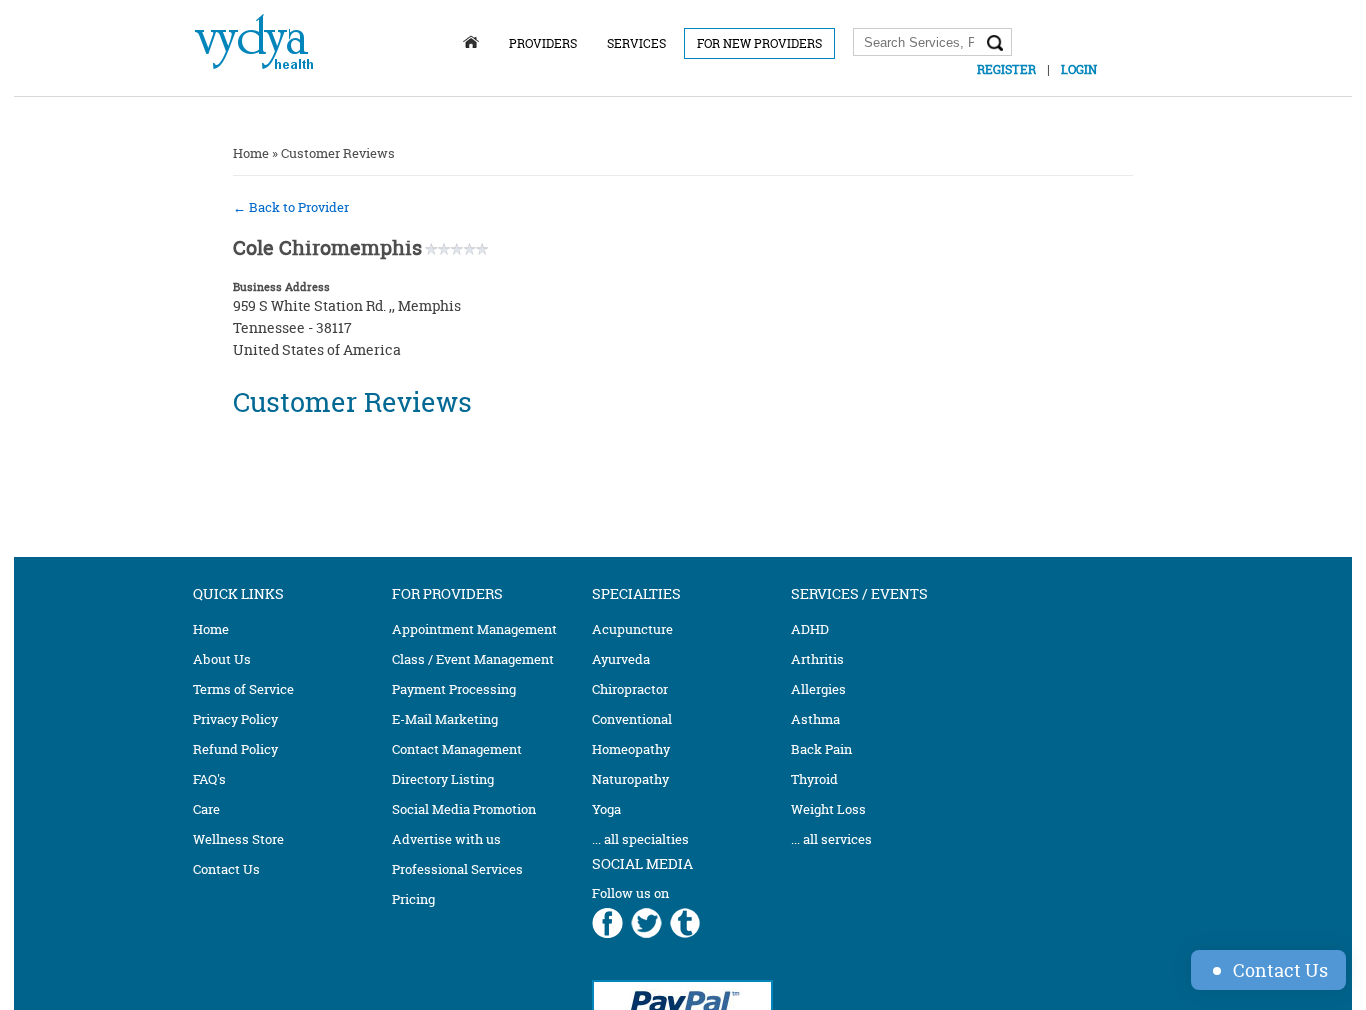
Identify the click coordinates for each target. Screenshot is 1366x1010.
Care (206, 809)
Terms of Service (243, 689)
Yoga (606, 809)
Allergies (818, 689)
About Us (222, 659)
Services (636, 43)
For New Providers (759, 43)
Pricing (413, 899)
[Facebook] (607, 925)
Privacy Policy (235, 719)
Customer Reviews (338, 153)
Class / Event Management (473, 659)
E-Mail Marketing (445, 719)
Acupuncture (632, 629)
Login (1079, 69)
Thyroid (814, 779)
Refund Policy (235, 749)
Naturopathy (630, 779)
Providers (543, 43)
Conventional (632, 719)
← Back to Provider (291, 207)
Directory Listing (443, 779)
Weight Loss (828, 809)
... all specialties (640, 839)
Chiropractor (630, 689)
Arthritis (817, 659)
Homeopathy (631, 749)
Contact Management (457, 749)
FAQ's (209, 779)
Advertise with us (446, 839)
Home (251, 153)
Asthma (815, 719)
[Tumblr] (685, 925)
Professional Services (457, 869)
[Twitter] (646, 925)
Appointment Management (474, 629)
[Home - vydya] (254, 73)
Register (1006, 69)
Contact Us (226, 869)
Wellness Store (238, 839)
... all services (831, 839)
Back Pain (821, 749)
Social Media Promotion (464, 809)
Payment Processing (454, 689)
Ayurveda (621, 659)
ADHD (810, 629)
